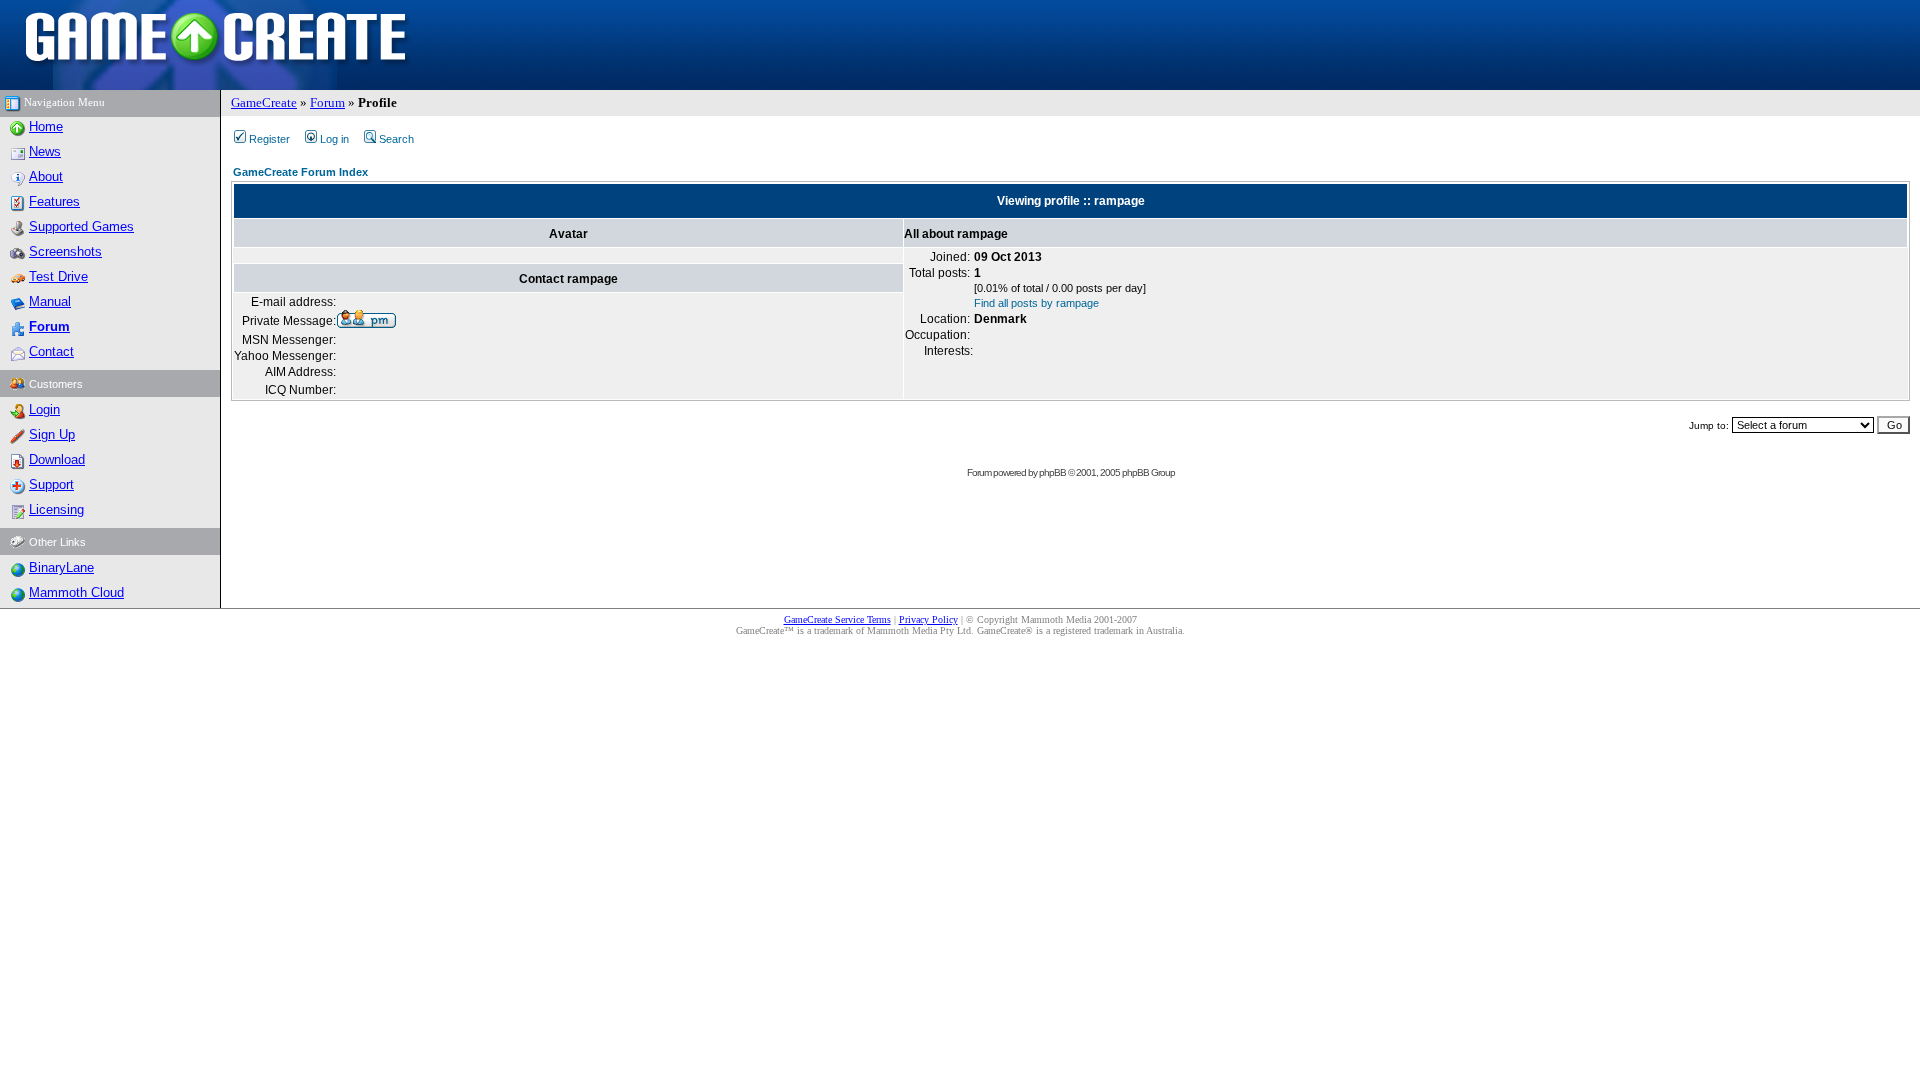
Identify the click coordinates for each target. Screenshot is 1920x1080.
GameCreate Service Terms (837, 619)
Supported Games (81, 226)
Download (57, 459)
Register (269, 139)
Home (46, 126)
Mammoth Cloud (76, 592)
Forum (327, 102)
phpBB (1052, 472)
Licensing (56, 509)
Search (396, 139)
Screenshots (65, 251)
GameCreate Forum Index (300, 172)
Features (54, 201)
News (45, 151)
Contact (51, 351)
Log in (334, 139)
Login (44, 409)
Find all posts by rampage (1036, 303)
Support (51, 484)
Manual (50, 301)
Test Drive (58, 276)
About (46, 176)
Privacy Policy (928, 619)
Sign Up (52, 434)
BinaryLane (61, 567)
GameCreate (264, 102)
